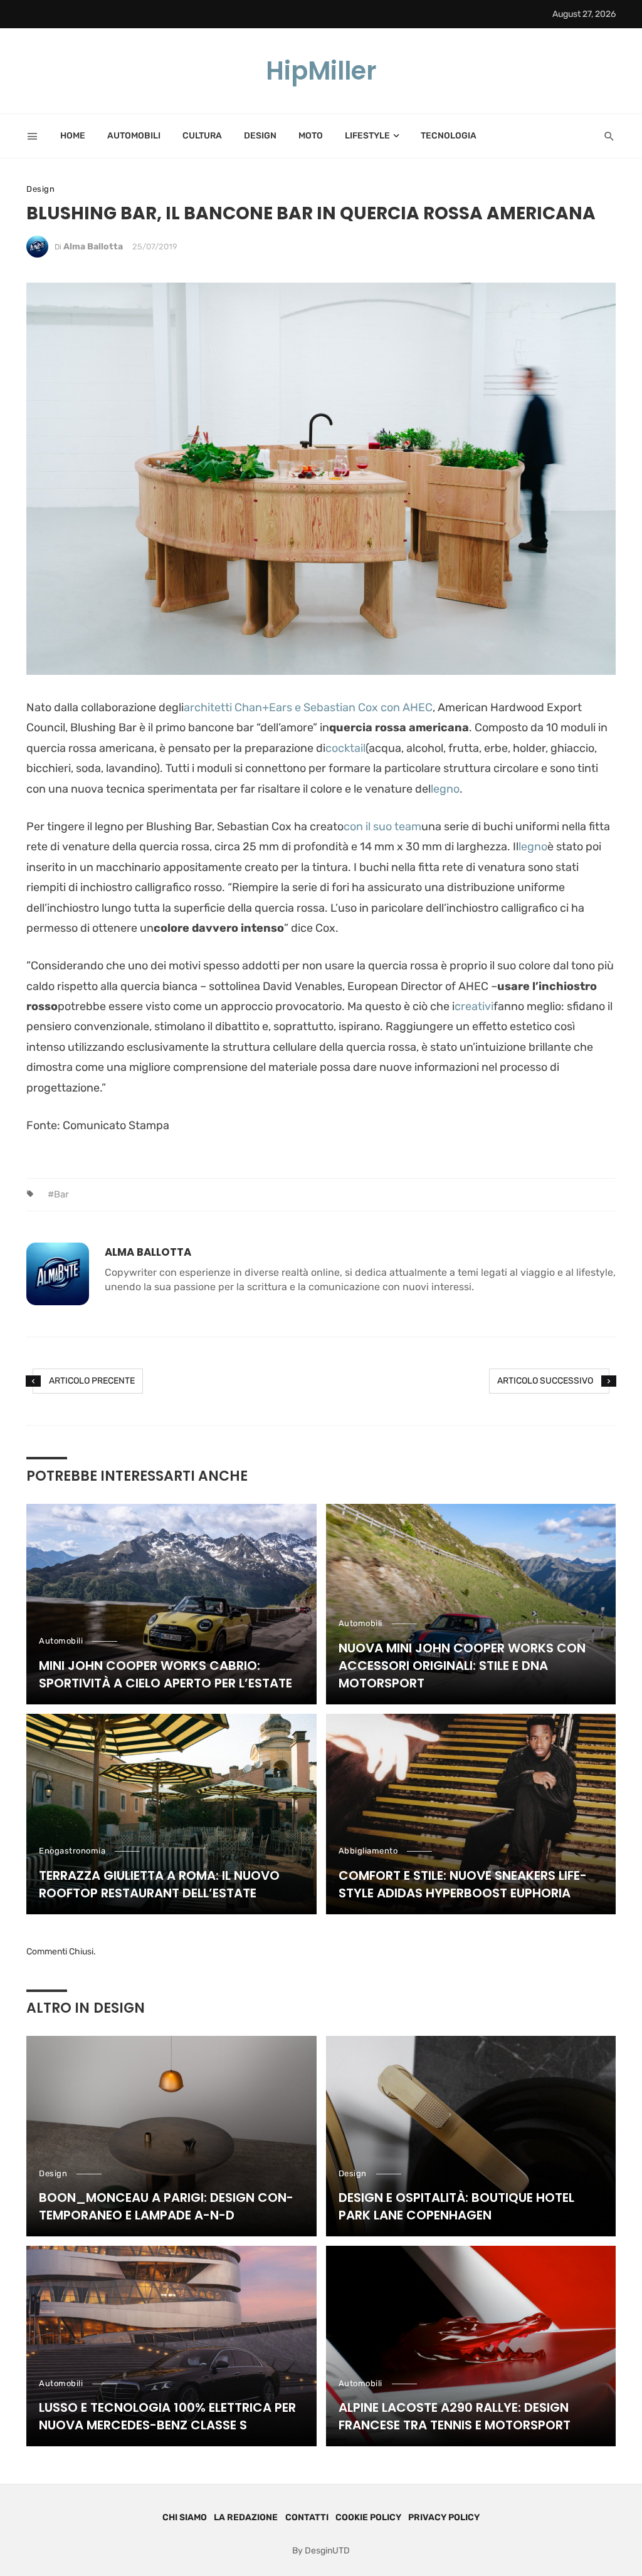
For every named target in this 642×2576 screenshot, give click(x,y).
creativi (474, 1006)
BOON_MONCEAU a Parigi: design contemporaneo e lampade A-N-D (166, 2206)
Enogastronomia (72, 1851)
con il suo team (382, 827)
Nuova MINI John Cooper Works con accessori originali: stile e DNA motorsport (462, 1666)
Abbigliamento (368, 1851)
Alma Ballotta (93, 247)
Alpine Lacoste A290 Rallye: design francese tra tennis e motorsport (455, 2416)
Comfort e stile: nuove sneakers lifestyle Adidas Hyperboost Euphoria (463, 1884)
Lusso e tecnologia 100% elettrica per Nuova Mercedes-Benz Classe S (167, 2416)
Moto (311, 136)
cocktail (345, 748)
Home (73, 136)
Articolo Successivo (545, 1381)
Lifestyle (367, 136)
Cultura (202, 136)
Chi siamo (185, 2517)
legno (445, 789)
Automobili (134, 136)
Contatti (307, 2517)
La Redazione (246, 2517)
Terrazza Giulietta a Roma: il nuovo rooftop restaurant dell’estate (159, 1884)
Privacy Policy (444, 2517)
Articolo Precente (92, 1381)
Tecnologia (449, 136)
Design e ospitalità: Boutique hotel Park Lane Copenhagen (456, 2206)
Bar (61, 1194)
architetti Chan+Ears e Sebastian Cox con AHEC (308, 707)
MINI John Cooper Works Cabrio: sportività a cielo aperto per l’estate (166, 1674)
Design (260, 136)
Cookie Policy (368, 2517)
